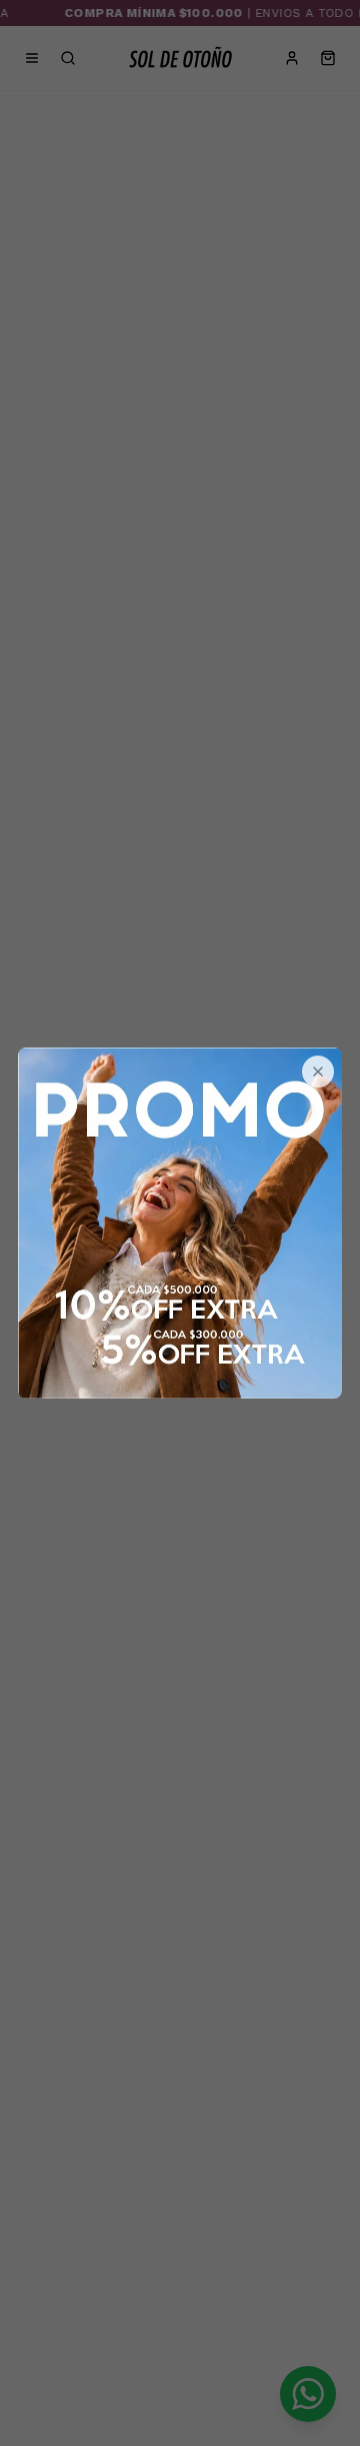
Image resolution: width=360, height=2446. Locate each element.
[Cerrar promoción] (318, 1072)
